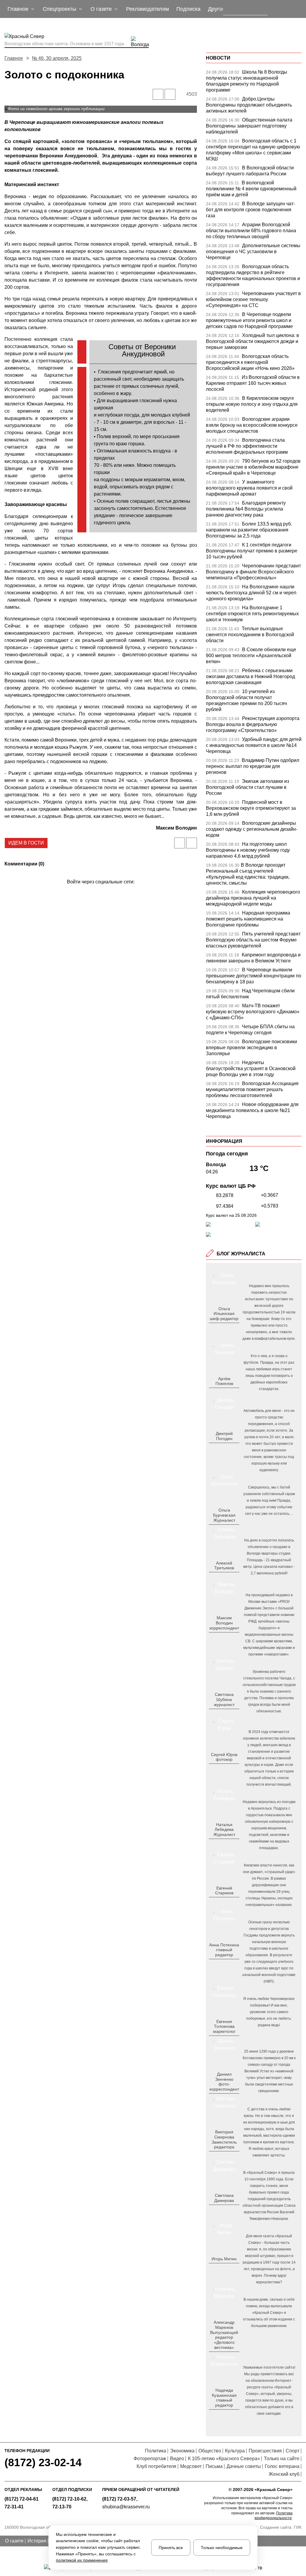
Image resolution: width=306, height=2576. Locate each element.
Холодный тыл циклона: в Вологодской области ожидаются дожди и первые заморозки (253, 341)
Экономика (182, 2451)
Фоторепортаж (150, 2459)
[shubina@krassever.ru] (223, 1714)
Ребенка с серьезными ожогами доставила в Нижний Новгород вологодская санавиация (250, 676)
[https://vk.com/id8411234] (226, 1844)
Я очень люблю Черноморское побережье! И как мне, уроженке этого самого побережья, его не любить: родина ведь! (269, 2012)
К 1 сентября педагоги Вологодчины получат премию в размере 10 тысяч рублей (252, 551)
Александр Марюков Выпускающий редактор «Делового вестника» (224, 2335)
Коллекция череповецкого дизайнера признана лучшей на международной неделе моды (253, 898)
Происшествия (265, 2451)
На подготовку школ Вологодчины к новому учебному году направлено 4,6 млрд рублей (248, 850)
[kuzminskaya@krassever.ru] (220, 2415)
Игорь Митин (224, 2259)
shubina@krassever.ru (126, 2507)
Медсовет (191, 2466)
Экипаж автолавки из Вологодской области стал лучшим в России (247, 787)
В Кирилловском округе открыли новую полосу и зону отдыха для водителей (252, 404)
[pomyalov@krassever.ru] (223, 1393)
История (37, 2541)
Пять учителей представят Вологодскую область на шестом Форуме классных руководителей (253, 940)
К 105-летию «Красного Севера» (224, 2459)
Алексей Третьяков (224, 1566)
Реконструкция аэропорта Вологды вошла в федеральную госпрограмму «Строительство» (253, 724)
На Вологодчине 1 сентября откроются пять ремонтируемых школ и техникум (252, 614)
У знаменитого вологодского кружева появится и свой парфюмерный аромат (249, 488)
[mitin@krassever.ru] (223, 2269)
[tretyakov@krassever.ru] (223, 1578)
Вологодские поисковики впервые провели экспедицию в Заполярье (251, 1048)
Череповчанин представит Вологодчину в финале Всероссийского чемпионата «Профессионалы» (253, 572)
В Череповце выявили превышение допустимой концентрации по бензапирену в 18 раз (254, 976)
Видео (177, 2459)
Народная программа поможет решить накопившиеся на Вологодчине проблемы (248, 919)
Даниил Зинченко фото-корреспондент (224, 2082)
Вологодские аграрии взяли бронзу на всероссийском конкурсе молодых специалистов (252, 425)
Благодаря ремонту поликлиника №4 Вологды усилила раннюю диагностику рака (246, 509)
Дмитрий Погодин (224, 1436)
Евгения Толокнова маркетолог (224, 2027)
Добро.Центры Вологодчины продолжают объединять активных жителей (249, 105)
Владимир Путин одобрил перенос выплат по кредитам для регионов (253, 766)
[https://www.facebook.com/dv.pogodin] (229, 1448)
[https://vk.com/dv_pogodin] (223, 1448)
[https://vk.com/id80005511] (226, 2415)
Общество (210, 2451)
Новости (218, 58)
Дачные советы (244, 2466)
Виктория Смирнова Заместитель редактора (224, 2139)
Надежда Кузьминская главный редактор (224, 2398)
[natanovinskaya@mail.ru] (220, 1844)
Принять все (171, 2548)
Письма (214, 2466)
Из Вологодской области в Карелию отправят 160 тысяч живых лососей (253, 383)
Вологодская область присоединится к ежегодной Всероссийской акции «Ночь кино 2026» (250, 362)
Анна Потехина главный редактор (224, 1950)
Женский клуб (284, 2474)
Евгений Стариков (224, 1891)
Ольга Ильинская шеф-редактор (224, 1314)
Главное (14, 58)
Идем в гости (26, 843)
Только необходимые (222, 2548)
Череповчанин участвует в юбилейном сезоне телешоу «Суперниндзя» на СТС (253, 299)
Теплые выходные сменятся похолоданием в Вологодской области (250, 635)
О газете (14, 2541)
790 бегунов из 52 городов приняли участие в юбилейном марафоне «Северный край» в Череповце (253, 467)
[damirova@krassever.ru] (223, 2210)
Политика (156, 2451)
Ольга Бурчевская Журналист (224, 1515)
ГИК (298, 2527)
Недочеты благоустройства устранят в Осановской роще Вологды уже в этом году (251, 1068)
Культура (235, 2451)
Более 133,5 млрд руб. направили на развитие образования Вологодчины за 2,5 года (249, 530)
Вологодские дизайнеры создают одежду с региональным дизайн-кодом (252, 829)
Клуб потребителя (156, 2466)
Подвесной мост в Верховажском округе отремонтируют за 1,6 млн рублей (251, 808)
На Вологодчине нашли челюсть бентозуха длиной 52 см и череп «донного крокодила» (251, 593)
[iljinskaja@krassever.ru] (217, 1328)
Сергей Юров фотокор (224, 1757)
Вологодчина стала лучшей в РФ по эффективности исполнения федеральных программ (247, 446)
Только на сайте (282, 2459)
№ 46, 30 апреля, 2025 (57, 58)
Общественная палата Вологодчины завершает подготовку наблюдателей (249, 126)
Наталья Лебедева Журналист (224, 1830)
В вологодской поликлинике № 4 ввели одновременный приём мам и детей (251, 189)
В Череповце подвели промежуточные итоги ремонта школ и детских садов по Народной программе (249, 320)
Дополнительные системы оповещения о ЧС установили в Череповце (253, 252)
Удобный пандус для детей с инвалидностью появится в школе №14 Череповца (254, 745)
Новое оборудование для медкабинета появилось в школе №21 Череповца (252, 1110)
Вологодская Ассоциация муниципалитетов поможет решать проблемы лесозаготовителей (252, 1089)
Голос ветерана (282, 2466)
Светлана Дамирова (224, 2198)
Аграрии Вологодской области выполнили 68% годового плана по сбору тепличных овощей (251, 231)
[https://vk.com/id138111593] (223, 1328)
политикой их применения (82, 2560)
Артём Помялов (224, 1381)
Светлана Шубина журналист (224, 1699)
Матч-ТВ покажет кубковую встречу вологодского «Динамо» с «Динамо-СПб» (253, 1012)
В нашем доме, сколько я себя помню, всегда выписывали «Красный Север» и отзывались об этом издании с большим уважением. (269, 2313)
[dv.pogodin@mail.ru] (217, 1448)
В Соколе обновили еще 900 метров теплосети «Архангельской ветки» (251, 656)
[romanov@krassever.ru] (223, 1638)
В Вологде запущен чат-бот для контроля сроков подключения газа (250, 210)
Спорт (293, 2451)
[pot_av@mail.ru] (223, 1965)
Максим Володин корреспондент (224, 1623)
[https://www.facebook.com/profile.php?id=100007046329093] (229, 1328)
